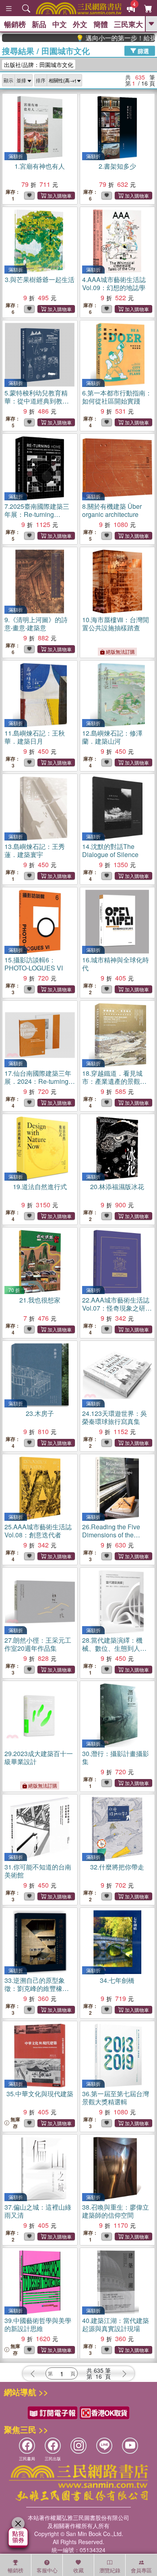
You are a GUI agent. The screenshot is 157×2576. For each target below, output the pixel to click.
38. (116, 2211)
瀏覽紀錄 (110, 2570)
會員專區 (141, 2570)
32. (117, 1867)
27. (38, 1644)
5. (37, 401)
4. (114, 283)
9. (36, 624)
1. (40, 166)
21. (40, 1300)
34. (117, 1980)
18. (114, 1081)
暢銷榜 (15, 24)
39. (38, 2324)
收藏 (78, 2570)
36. (116, 2098)
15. (34, 964)
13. (35, 850)
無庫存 (15, 2123)
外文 (80, 24)
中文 (60, 24)
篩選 (143, 50)
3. (40, 279)
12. (112, 737)
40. (116, 2324)
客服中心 (47, 2570)
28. (114, 1648)
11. (35, 737)
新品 (39, 24)
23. (40, 1413)
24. (115, 1417)
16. (116, 964)
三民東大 (128, 24)
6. (117, 397)
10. (116, 624)
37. (38, 2211)
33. (37, 1988)
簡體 (101, 24)
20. (117, 1187)
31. (38, 1871)
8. (112, 510)
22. (116, 1312)
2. (117, 166)
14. (110, 850)
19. (40, 1187)
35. (40, 2094)
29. (39, 1757)
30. (116, 1757)
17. (39, 1085)
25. (38, 1531)
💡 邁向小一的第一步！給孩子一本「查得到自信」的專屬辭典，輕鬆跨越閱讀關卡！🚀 (99, 38)
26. (117, 1539)
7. (37, 514)
